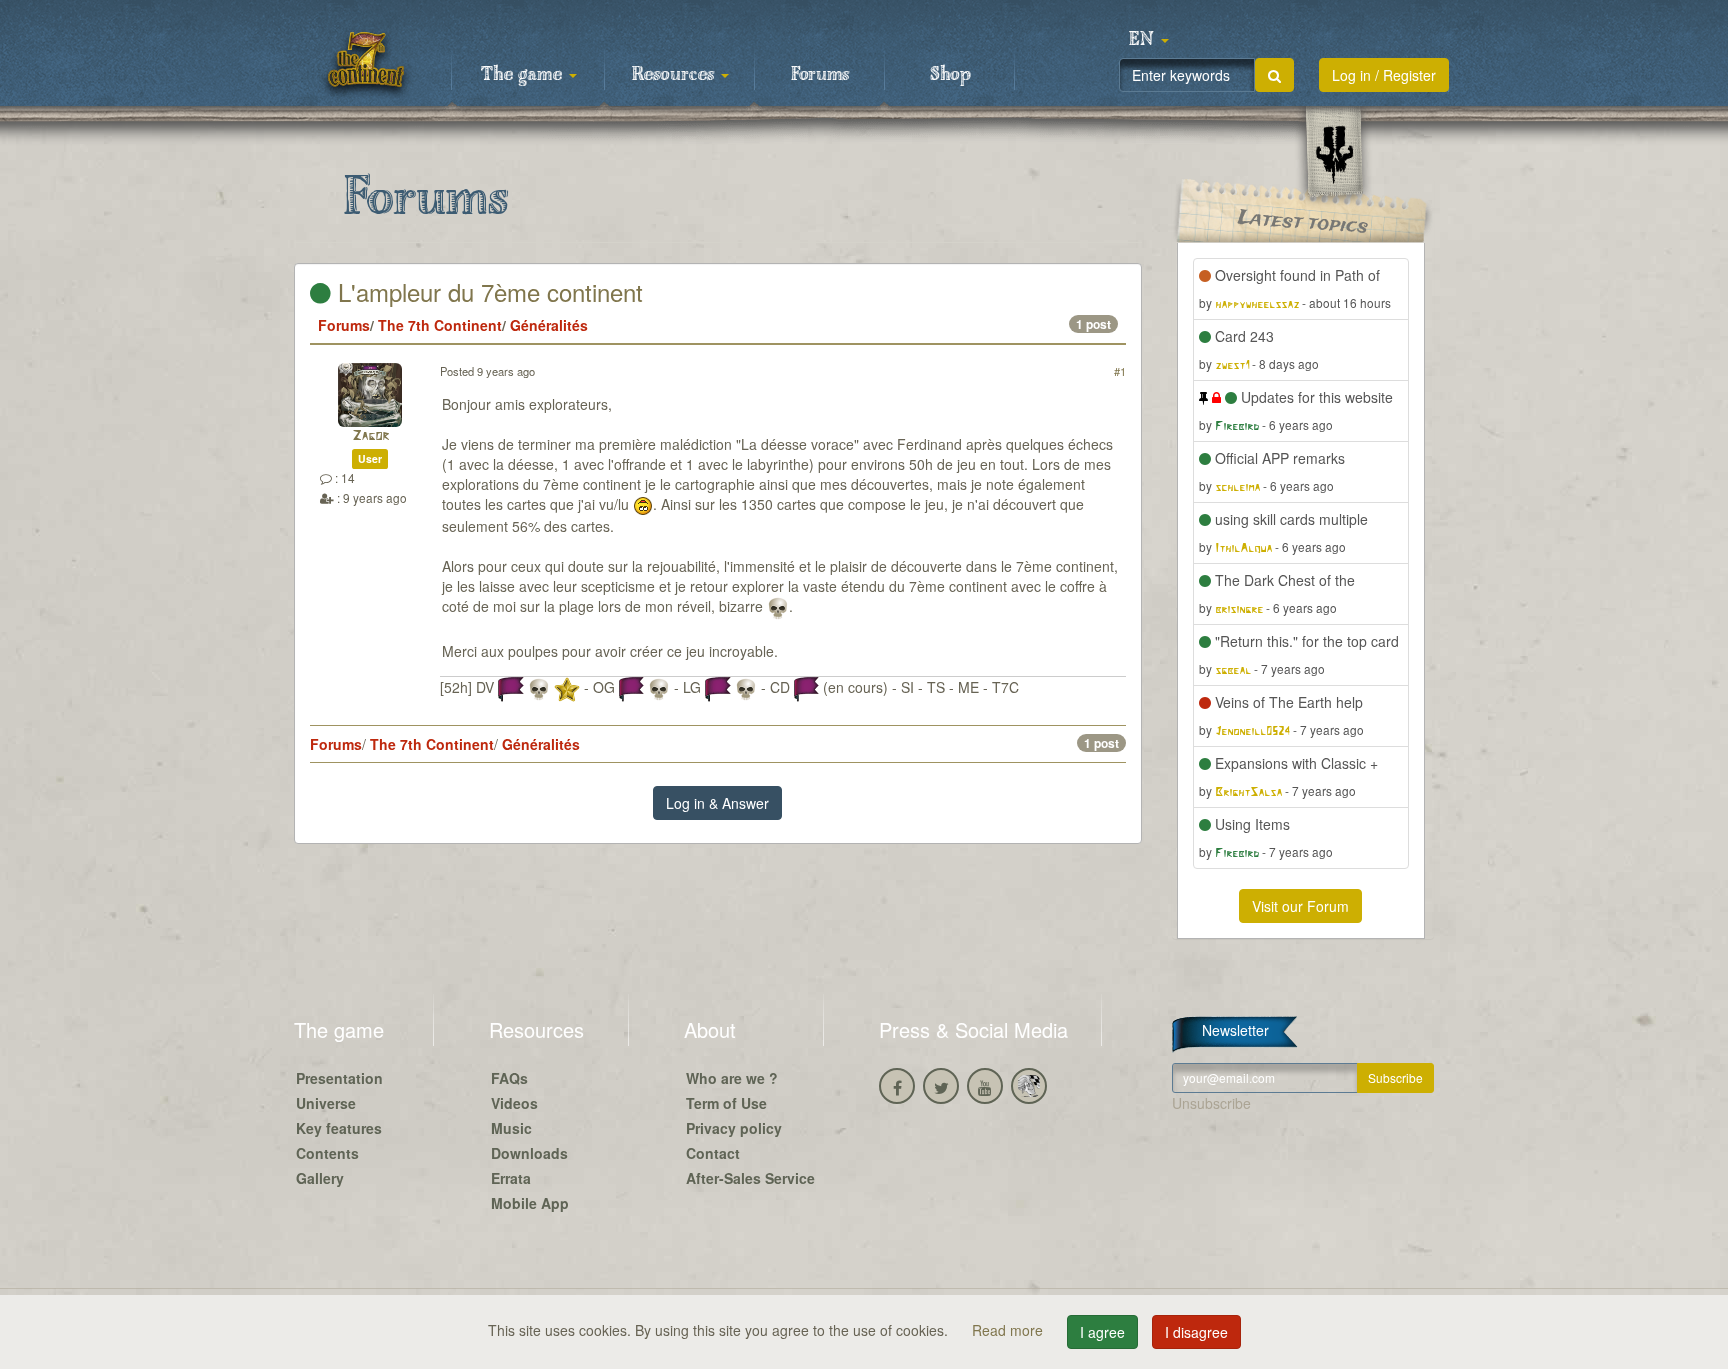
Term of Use (726, 1103)
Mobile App (530, 1203)
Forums (820, 75)
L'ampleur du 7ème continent (487, 291)
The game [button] (524, 75)
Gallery (320, 1178)
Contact (713, 1153)
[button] (1149, 40)
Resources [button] (675, 75)
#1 (1120, 371)
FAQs (509, 1078)
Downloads (529, 1153)
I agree (1102, 1332)
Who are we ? (732, 1078)
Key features (339, 1128)
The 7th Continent (440, 325)
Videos (514, 1103)
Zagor (370, 436)
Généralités (549, 325)
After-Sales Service (750, 1178)
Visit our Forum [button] (1300, 906)
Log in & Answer (717, 803)
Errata (511, 1178)
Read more (1009, 1330)
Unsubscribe (1211, 1103)
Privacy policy (734, 1128)
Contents (327, 1153)
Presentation (339, 1078)
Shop (950, 75)
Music (511, 1128)
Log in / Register (1384, 75)
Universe (326, 1103)
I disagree (1196, 1332)
